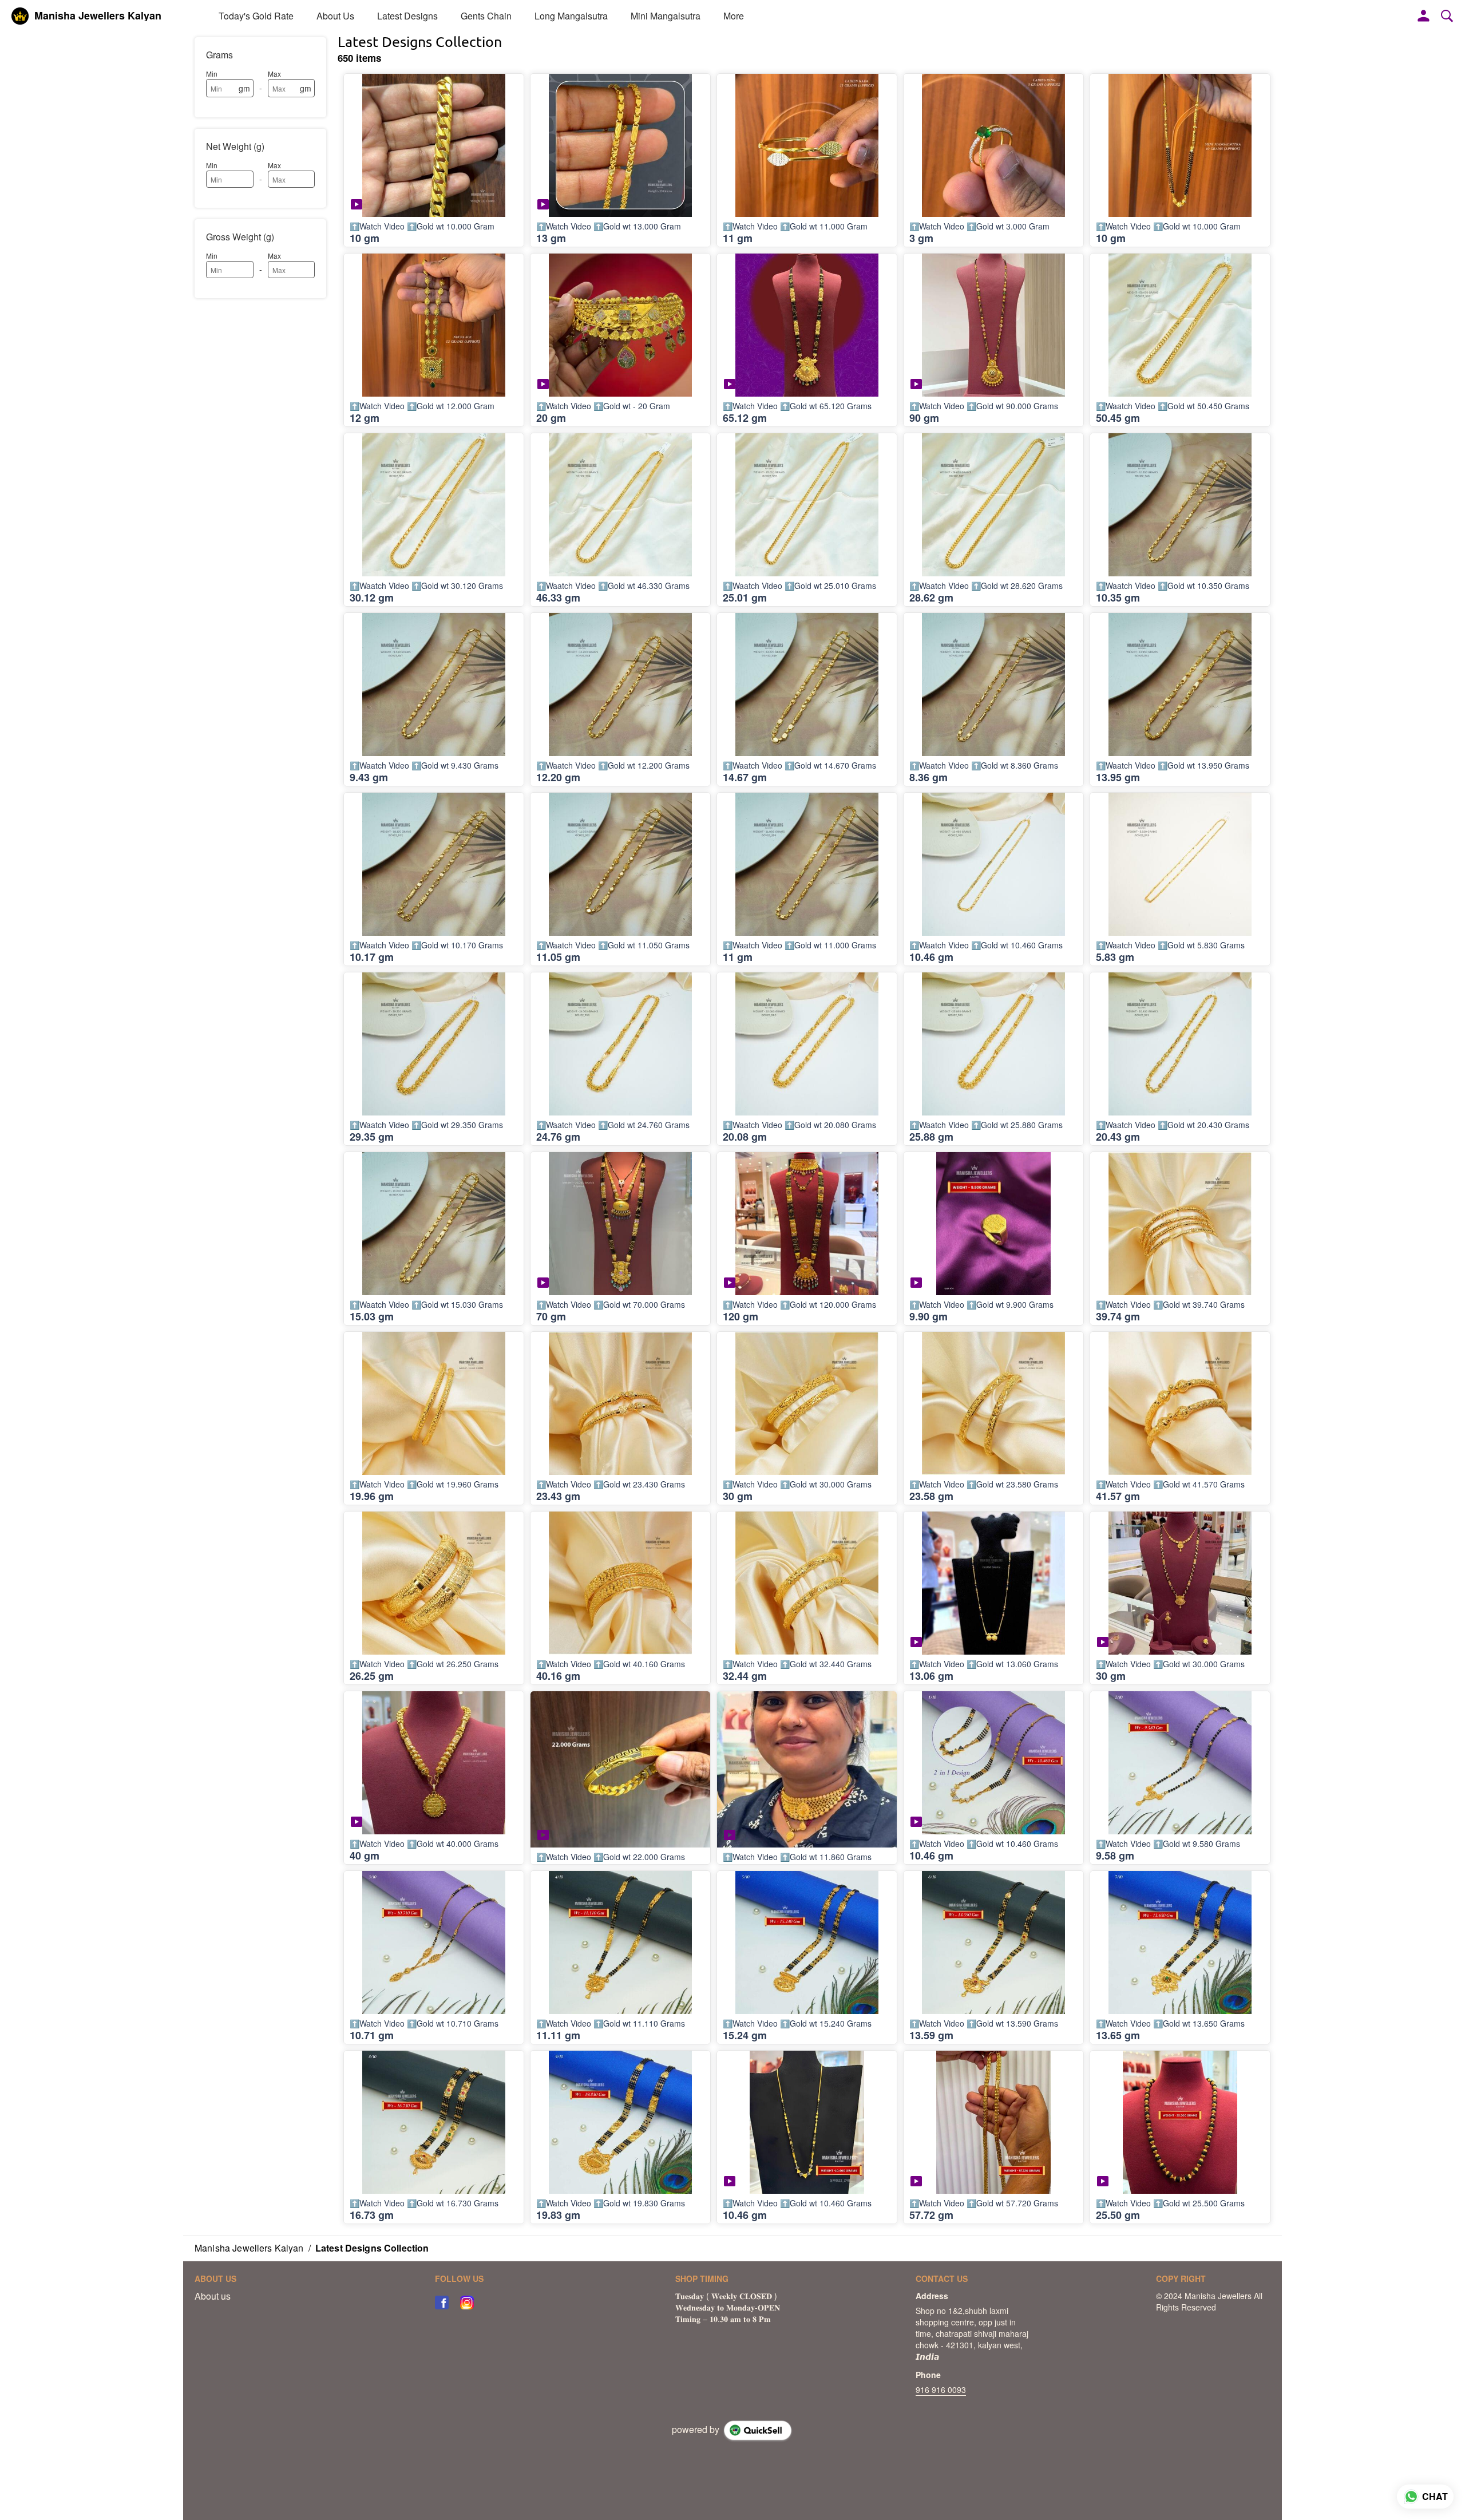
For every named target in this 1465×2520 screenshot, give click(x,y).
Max (274, 74)
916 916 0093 (941, 2390)
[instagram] (467, 2303)
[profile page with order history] (1424, 16)
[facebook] (442, 2303)
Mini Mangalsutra (666, 16)
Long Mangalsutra (571, 16)
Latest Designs (407, 16)
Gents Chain (486, 16)
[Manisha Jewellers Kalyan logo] (20, 16)
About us (213, 2296)
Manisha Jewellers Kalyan (98, 16)
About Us (335, 16)
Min (212, 74)
